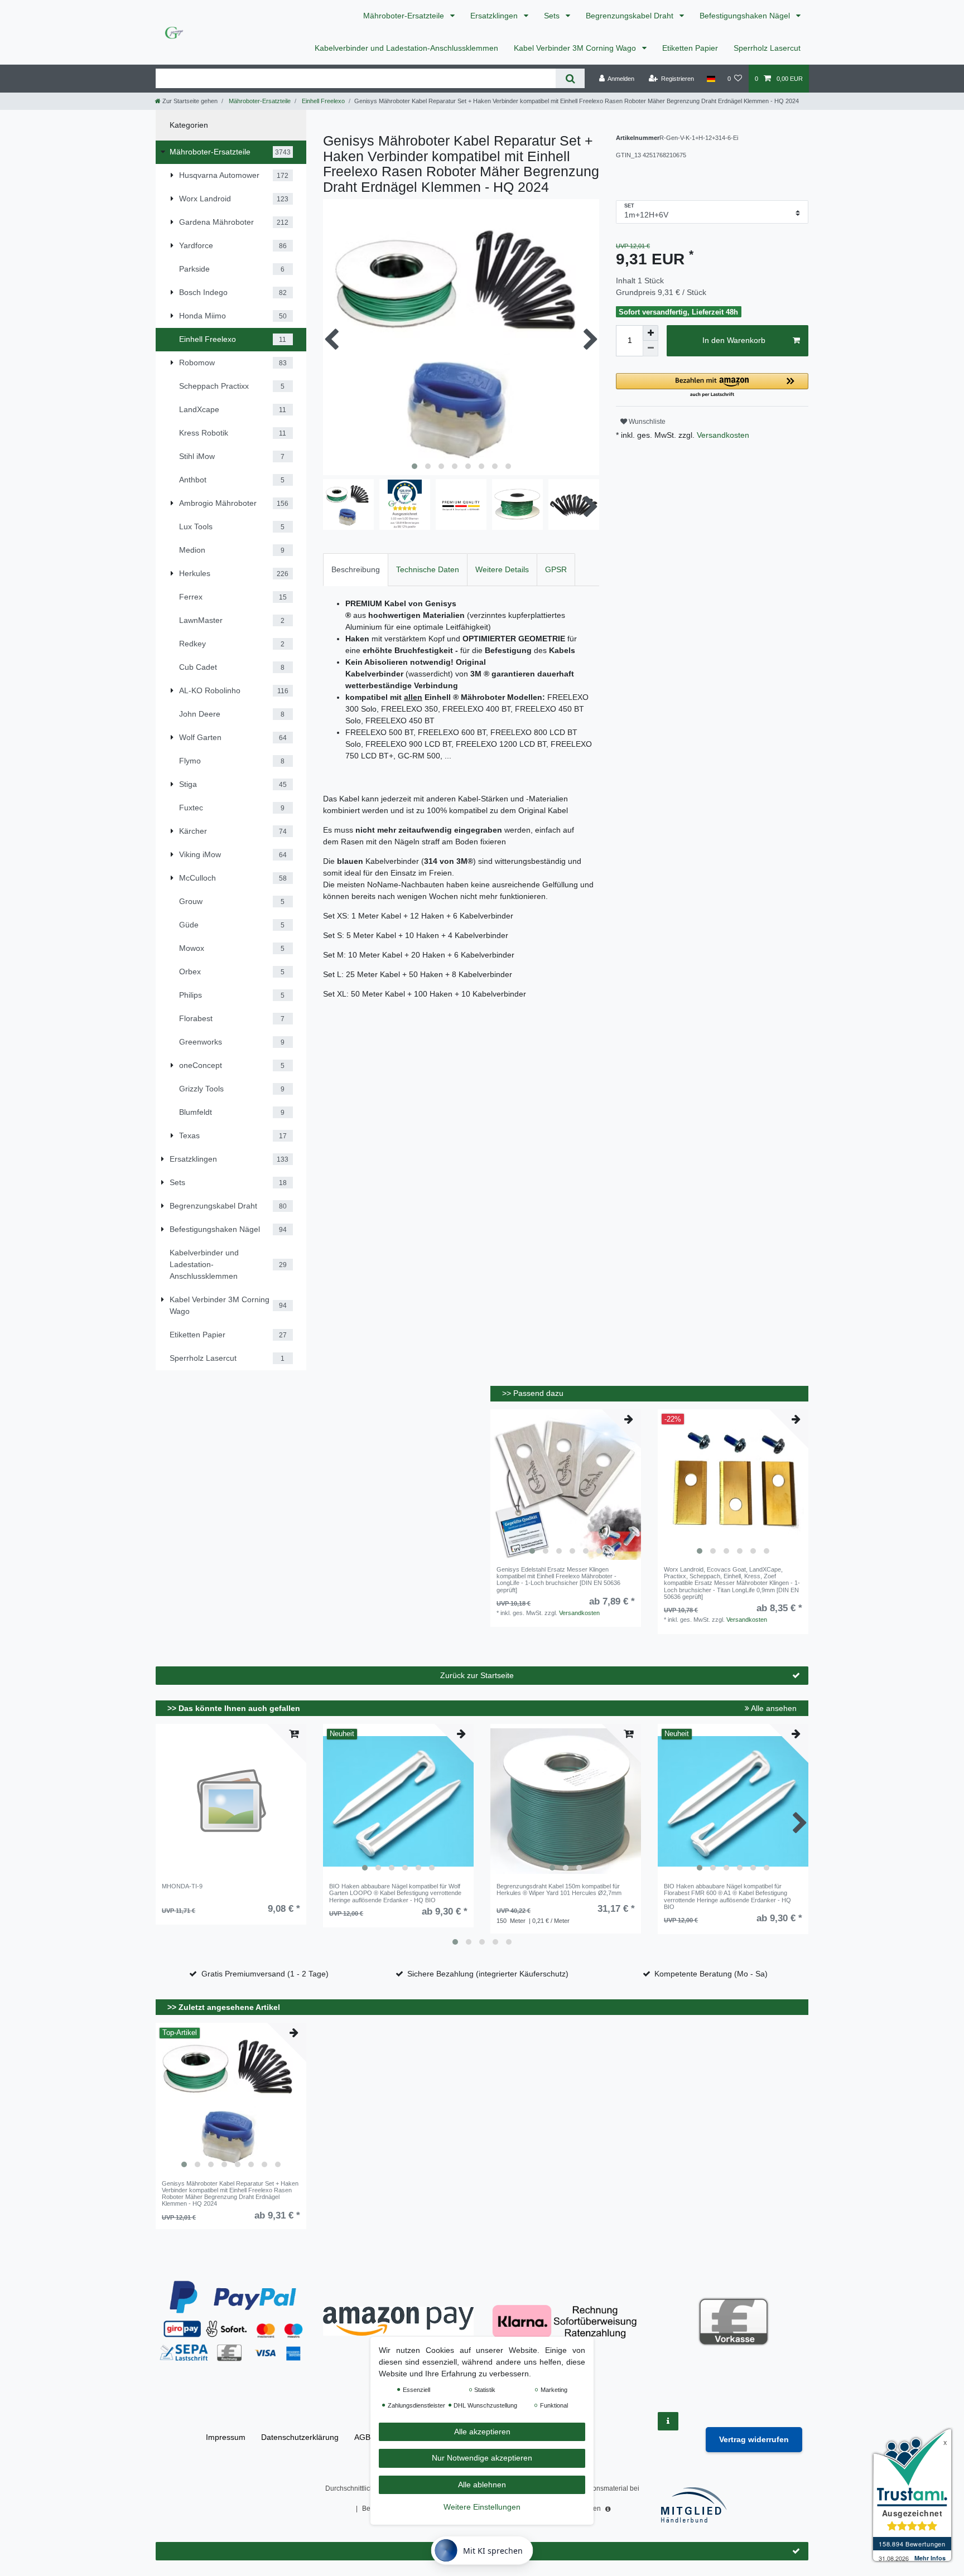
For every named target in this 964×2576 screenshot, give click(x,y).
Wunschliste (646, 422)
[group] (566, 1485)
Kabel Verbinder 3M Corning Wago (576, 48)
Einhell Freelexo (322, 101)
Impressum (226, 2437)
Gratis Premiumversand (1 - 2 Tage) (265, 1974)
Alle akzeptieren (482, 2432)
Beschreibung (356, 569)
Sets (553, 16)
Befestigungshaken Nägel (746, 16)
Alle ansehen (773, 1708)
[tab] (356, 570)
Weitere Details (502, 569)
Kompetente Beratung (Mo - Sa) (711, 1974)
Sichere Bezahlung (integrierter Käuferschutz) (488, 1974)
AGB (362, 2437)
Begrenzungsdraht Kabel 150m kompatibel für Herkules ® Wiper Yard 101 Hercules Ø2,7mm (559, 1889)
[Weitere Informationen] (668, 2421)
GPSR (556, 569)
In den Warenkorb (734, 340)
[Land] (710, 79)
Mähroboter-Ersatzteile (405, 16)
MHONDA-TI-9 (182, 1886)
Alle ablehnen (482, 2485)
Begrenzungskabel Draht (631, 16)
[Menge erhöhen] (650, 333)
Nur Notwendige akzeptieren (482, 2458)
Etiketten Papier (690, 48)
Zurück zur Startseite (477, 1675)
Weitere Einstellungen (482, 2507)
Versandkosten (722, 435)
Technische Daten (428, 569)
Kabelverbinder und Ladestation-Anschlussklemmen (406, 48)
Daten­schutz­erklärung (300, 2437)
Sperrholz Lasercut (767, 48)
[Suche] (570, 78)
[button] (712, 386)
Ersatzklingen (495, 16)
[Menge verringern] (650, 349)
